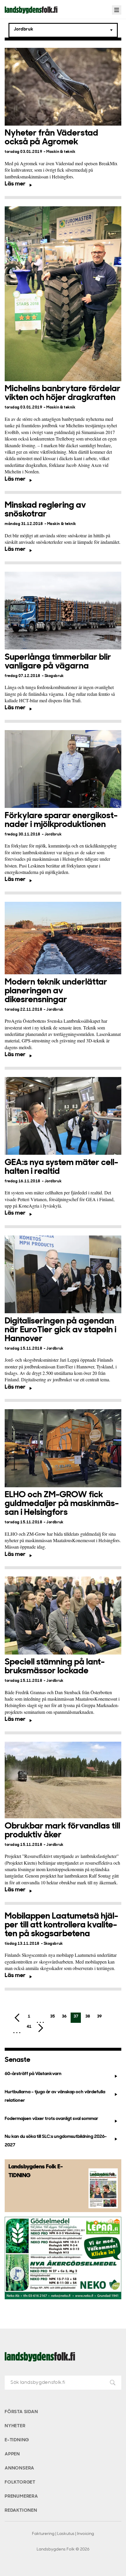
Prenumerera (21, 2496)
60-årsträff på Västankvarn (33, 2074)
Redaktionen (21, 2511)
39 (99, 2017)
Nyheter (15, 2426)
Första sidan (21, 2412)
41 (29, 2027)
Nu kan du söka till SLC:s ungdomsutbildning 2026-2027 (56, 2141)
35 (52, 2017)
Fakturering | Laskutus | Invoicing (63, 2534)
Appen (12, 2454)
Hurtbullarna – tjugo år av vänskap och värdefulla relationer (55, 2096)
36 (64, 2017)
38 (88, 2017)
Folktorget (20, 2482)
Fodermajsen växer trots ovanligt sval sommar (51, 2119)
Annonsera (19, 2468)
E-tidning (17, 2440)
